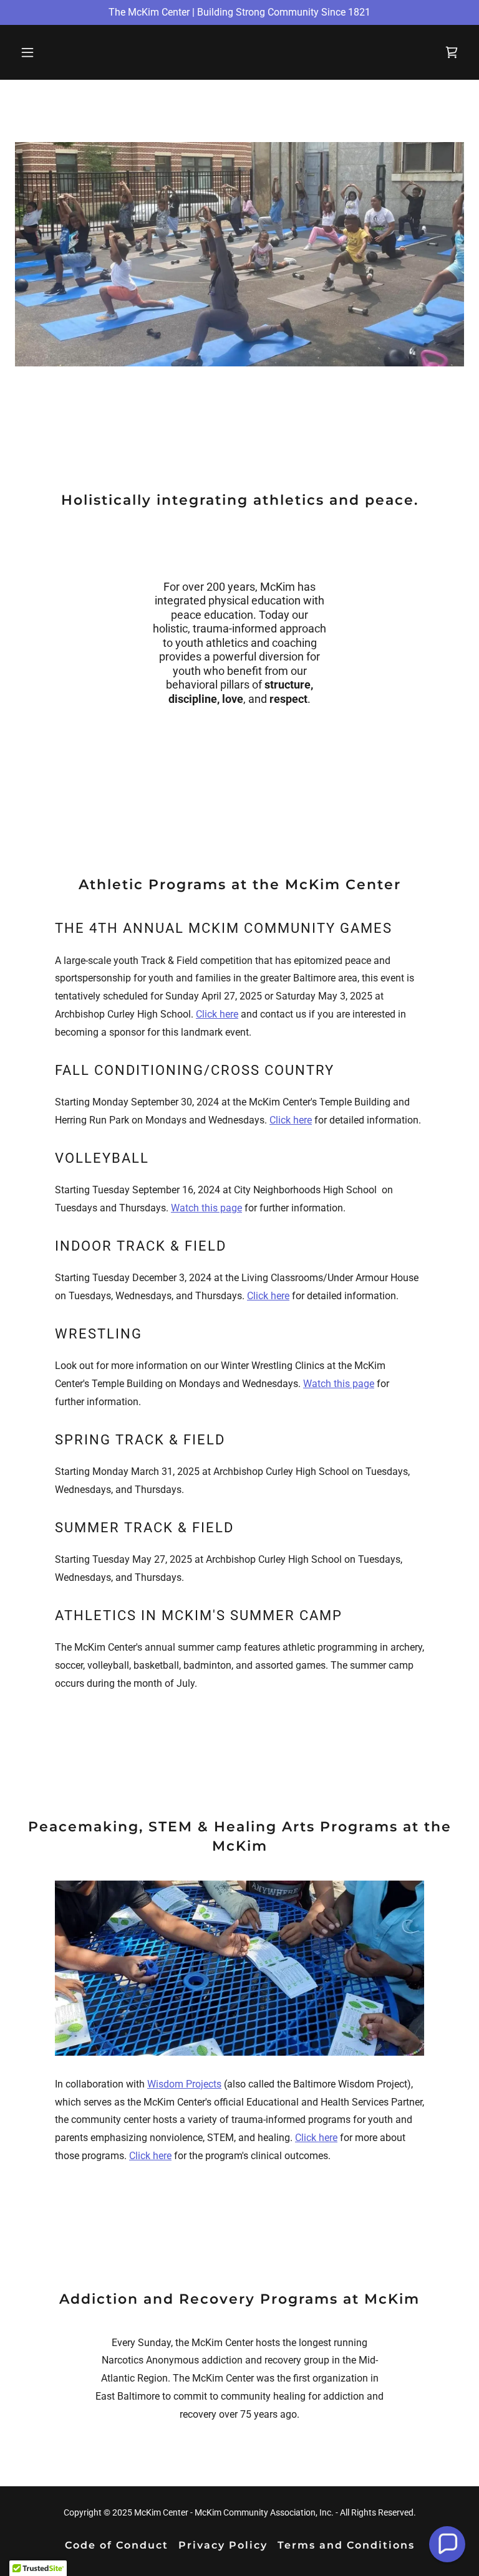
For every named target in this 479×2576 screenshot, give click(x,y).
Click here (217, 1014)
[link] (452, 52)
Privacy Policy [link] (223, 2545)
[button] (49, 52)
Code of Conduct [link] (117, 2545)
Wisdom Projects (184, 2084)
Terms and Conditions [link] (346, 2545)
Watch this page (206, 1208)
